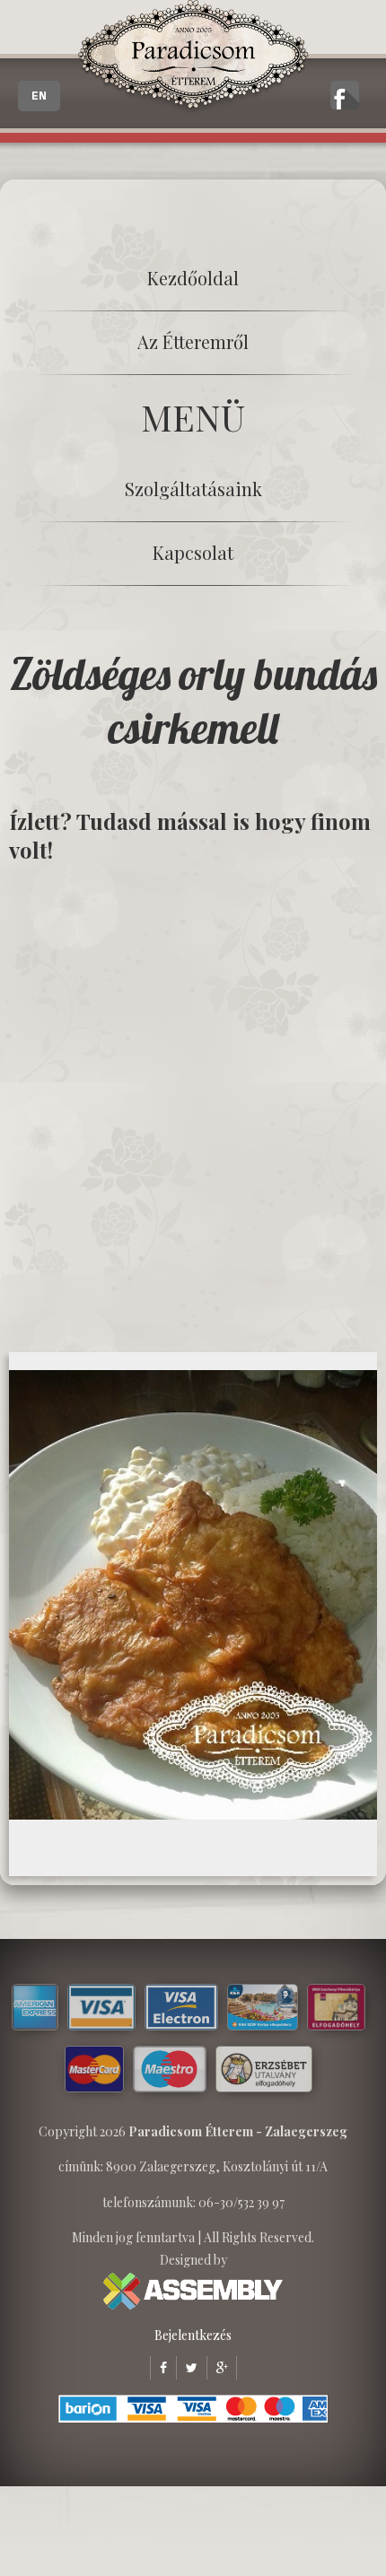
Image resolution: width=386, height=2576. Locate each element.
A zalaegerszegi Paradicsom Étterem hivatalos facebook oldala (345, 95)
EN (39, 96)
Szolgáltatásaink (193, 489)
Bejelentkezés (193, 2335)
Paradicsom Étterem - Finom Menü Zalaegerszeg (193, 58)
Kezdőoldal (193, 278)
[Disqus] (193, 1106)
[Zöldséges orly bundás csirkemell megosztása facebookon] (158, 2367)
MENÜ (193, 417)
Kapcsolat (193, 552)
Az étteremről (193, 341)
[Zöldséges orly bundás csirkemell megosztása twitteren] (187, 2367)
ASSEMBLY (193, 2291)
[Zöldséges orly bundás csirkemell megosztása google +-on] (217, 2367)
